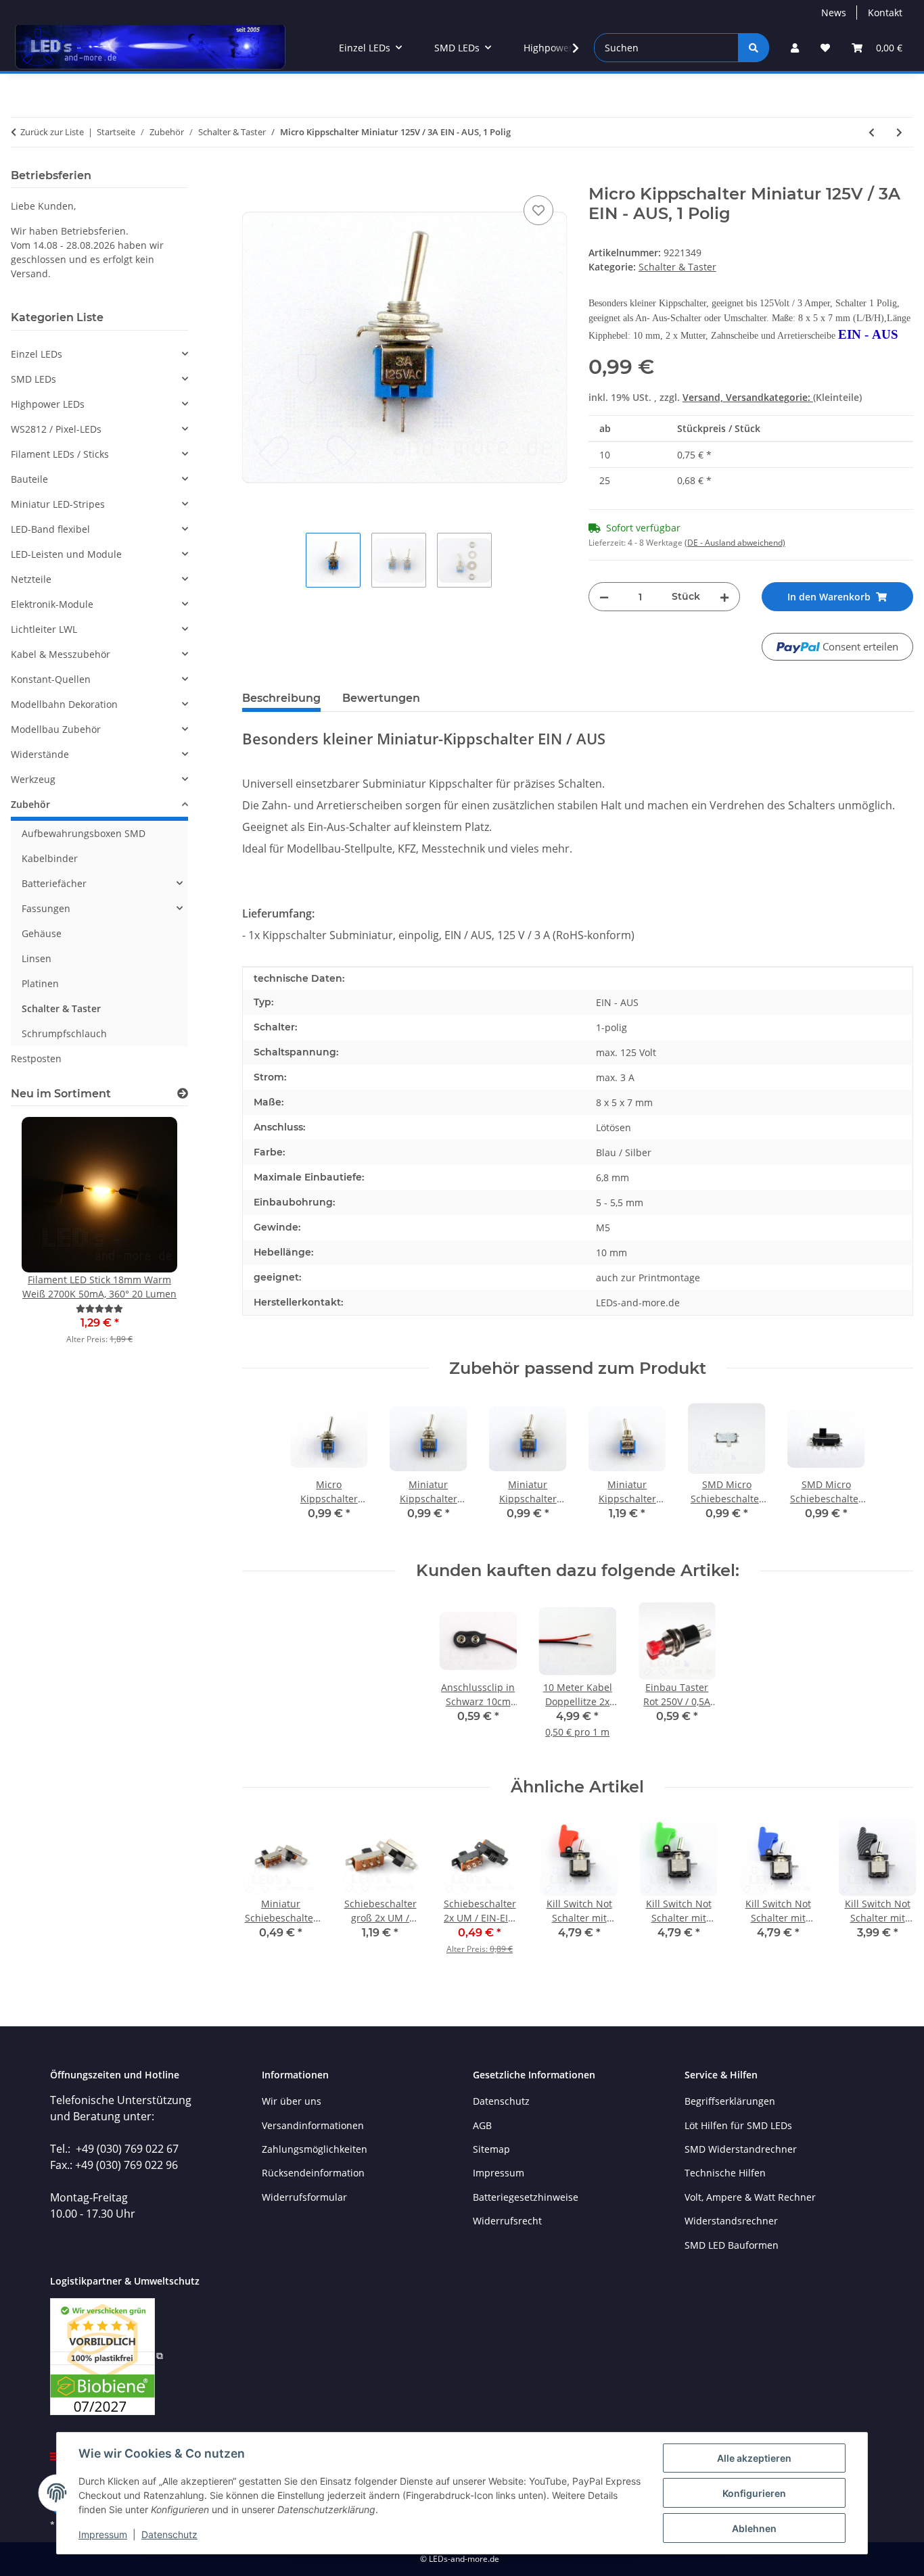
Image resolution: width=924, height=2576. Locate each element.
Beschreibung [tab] (281, 698)
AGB (482, 2125)
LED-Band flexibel (50, 529)
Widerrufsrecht (507, 2221)
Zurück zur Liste (52, 132)
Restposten (36, 1058)
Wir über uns (292, 2101)
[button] (795, 48)
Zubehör (30, 804)
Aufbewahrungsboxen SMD (84, 833)
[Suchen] (754, 48)
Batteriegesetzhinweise (526, 2197)
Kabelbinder (50, 858)
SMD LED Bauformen (732, 2245)
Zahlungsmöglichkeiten (315, 2149)
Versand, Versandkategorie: (748, 397)
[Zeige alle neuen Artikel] (183, 1094)
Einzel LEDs (37, 354)
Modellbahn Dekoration (64, 704)
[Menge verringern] (604, 597)
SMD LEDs (33, 379)
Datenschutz (169, 2534)
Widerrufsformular (304, 2197)
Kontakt (885, 13)
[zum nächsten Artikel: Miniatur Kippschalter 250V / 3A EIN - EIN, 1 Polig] (899, 132)
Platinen (40, 983)
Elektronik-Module (52, 604)
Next (891, 1895)
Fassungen (46, 908)
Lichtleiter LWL (44, 629)
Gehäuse (42, 933)
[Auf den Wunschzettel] (538, 210)
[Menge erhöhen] (724, 597)
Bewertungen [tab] (381, 698)
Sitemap (491, 2149)
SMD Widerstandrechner (741, 2149)
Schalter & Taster (677, 267)
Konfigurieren (754, 2493)
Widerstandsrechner (731, 2221)
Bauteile (29, 479)
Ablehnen (754, 2528)
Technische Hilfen (725, 2173)
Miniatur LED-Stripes (58, 504)
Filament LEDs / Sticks (60, 454)
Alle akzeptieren (754, 2458)
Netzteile (31, 579)
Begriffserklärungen (730, 2101)
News (834, 13)
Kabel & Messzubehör (61, 654)
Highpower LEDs (48, 404)
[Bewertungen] (99, 1309)
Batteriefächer (54, 883)
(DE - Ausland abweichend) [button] (735, 543)
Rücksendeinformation (313, 2173)
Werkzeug (33, 779)
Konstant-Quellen (51, 679)
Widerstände (40, 754)
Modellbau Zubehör (56, 729)
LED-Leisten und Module (66, 554)
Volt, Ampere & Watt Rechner (750, 2197)
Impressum (103, 2534)
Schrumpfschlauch (64, 1033)
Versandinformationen (313, 2125)
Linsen (37, 958)
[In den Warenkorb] (253, 177)
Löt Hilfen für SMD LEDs (738, 2125)
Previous (264, 1895)
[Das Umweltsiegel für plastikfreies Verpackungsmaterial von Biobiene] (107, 2355)
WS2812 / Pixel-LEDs (56, 429)
